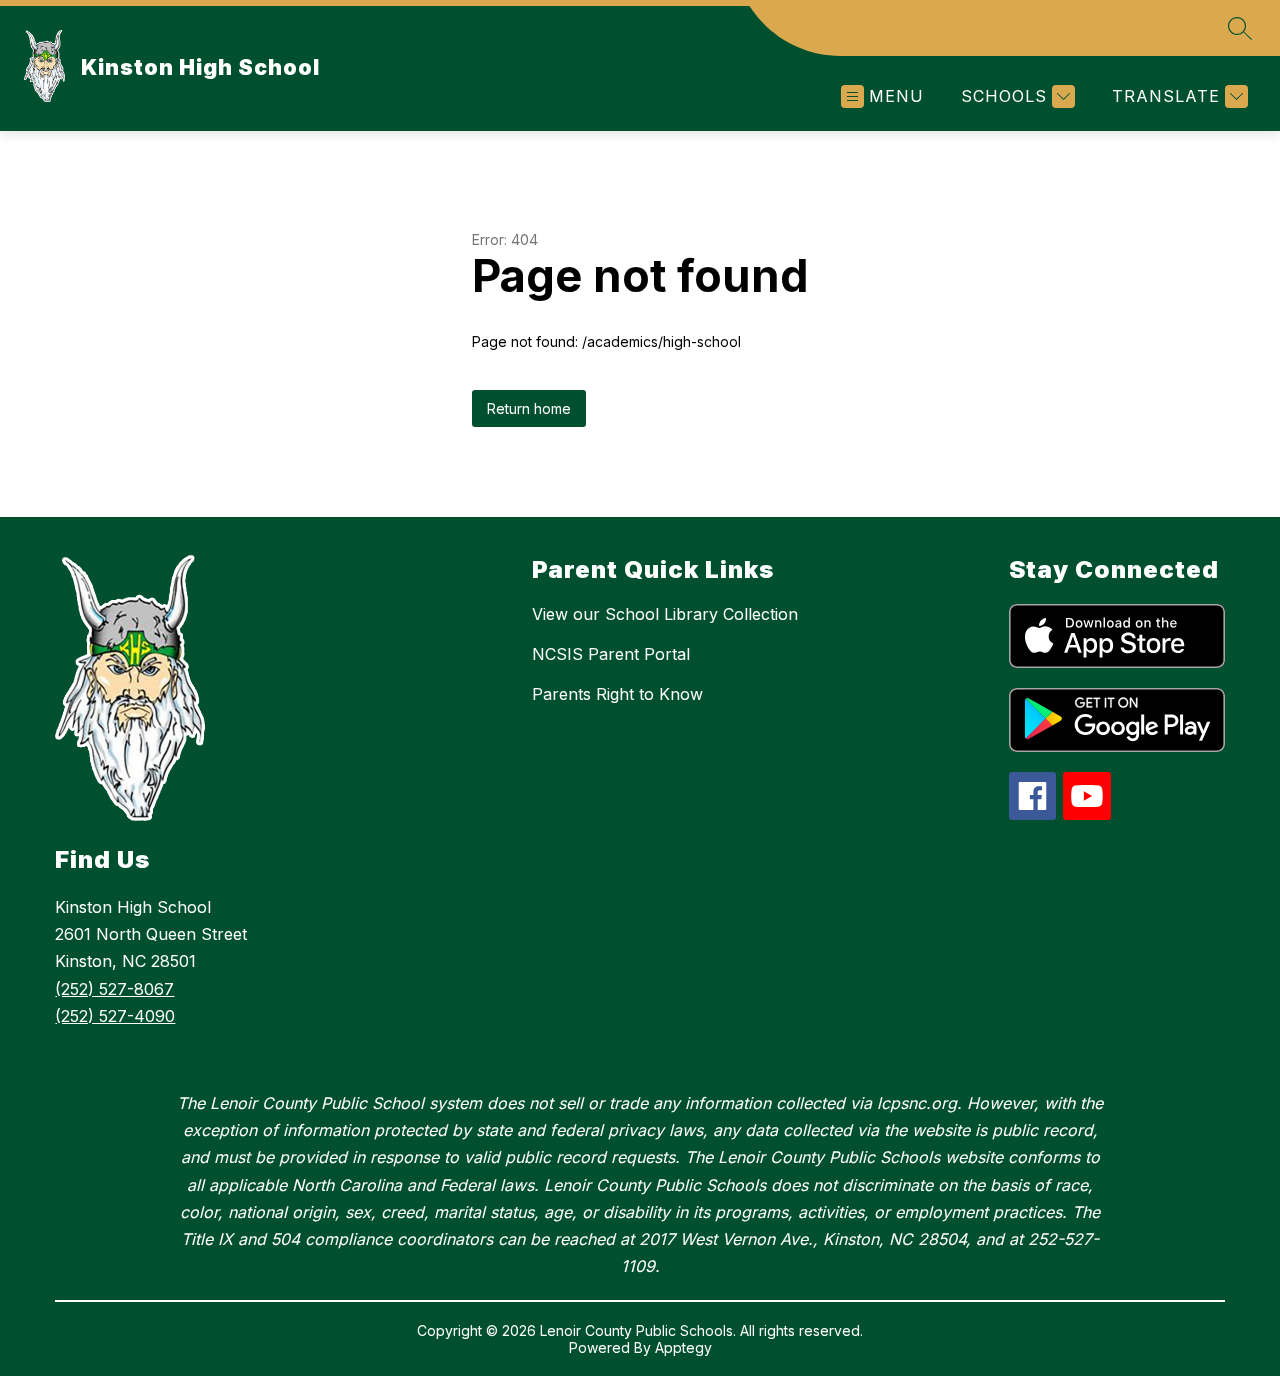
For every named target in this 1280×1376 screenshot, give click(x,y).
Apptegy (683, 1347)
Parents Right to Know (617, 694)
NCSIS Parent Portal (611, 654)
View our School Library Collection (665, 614)
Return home (529, 408)
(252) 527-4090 (115, 1016)
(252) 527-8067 (114, 989)
